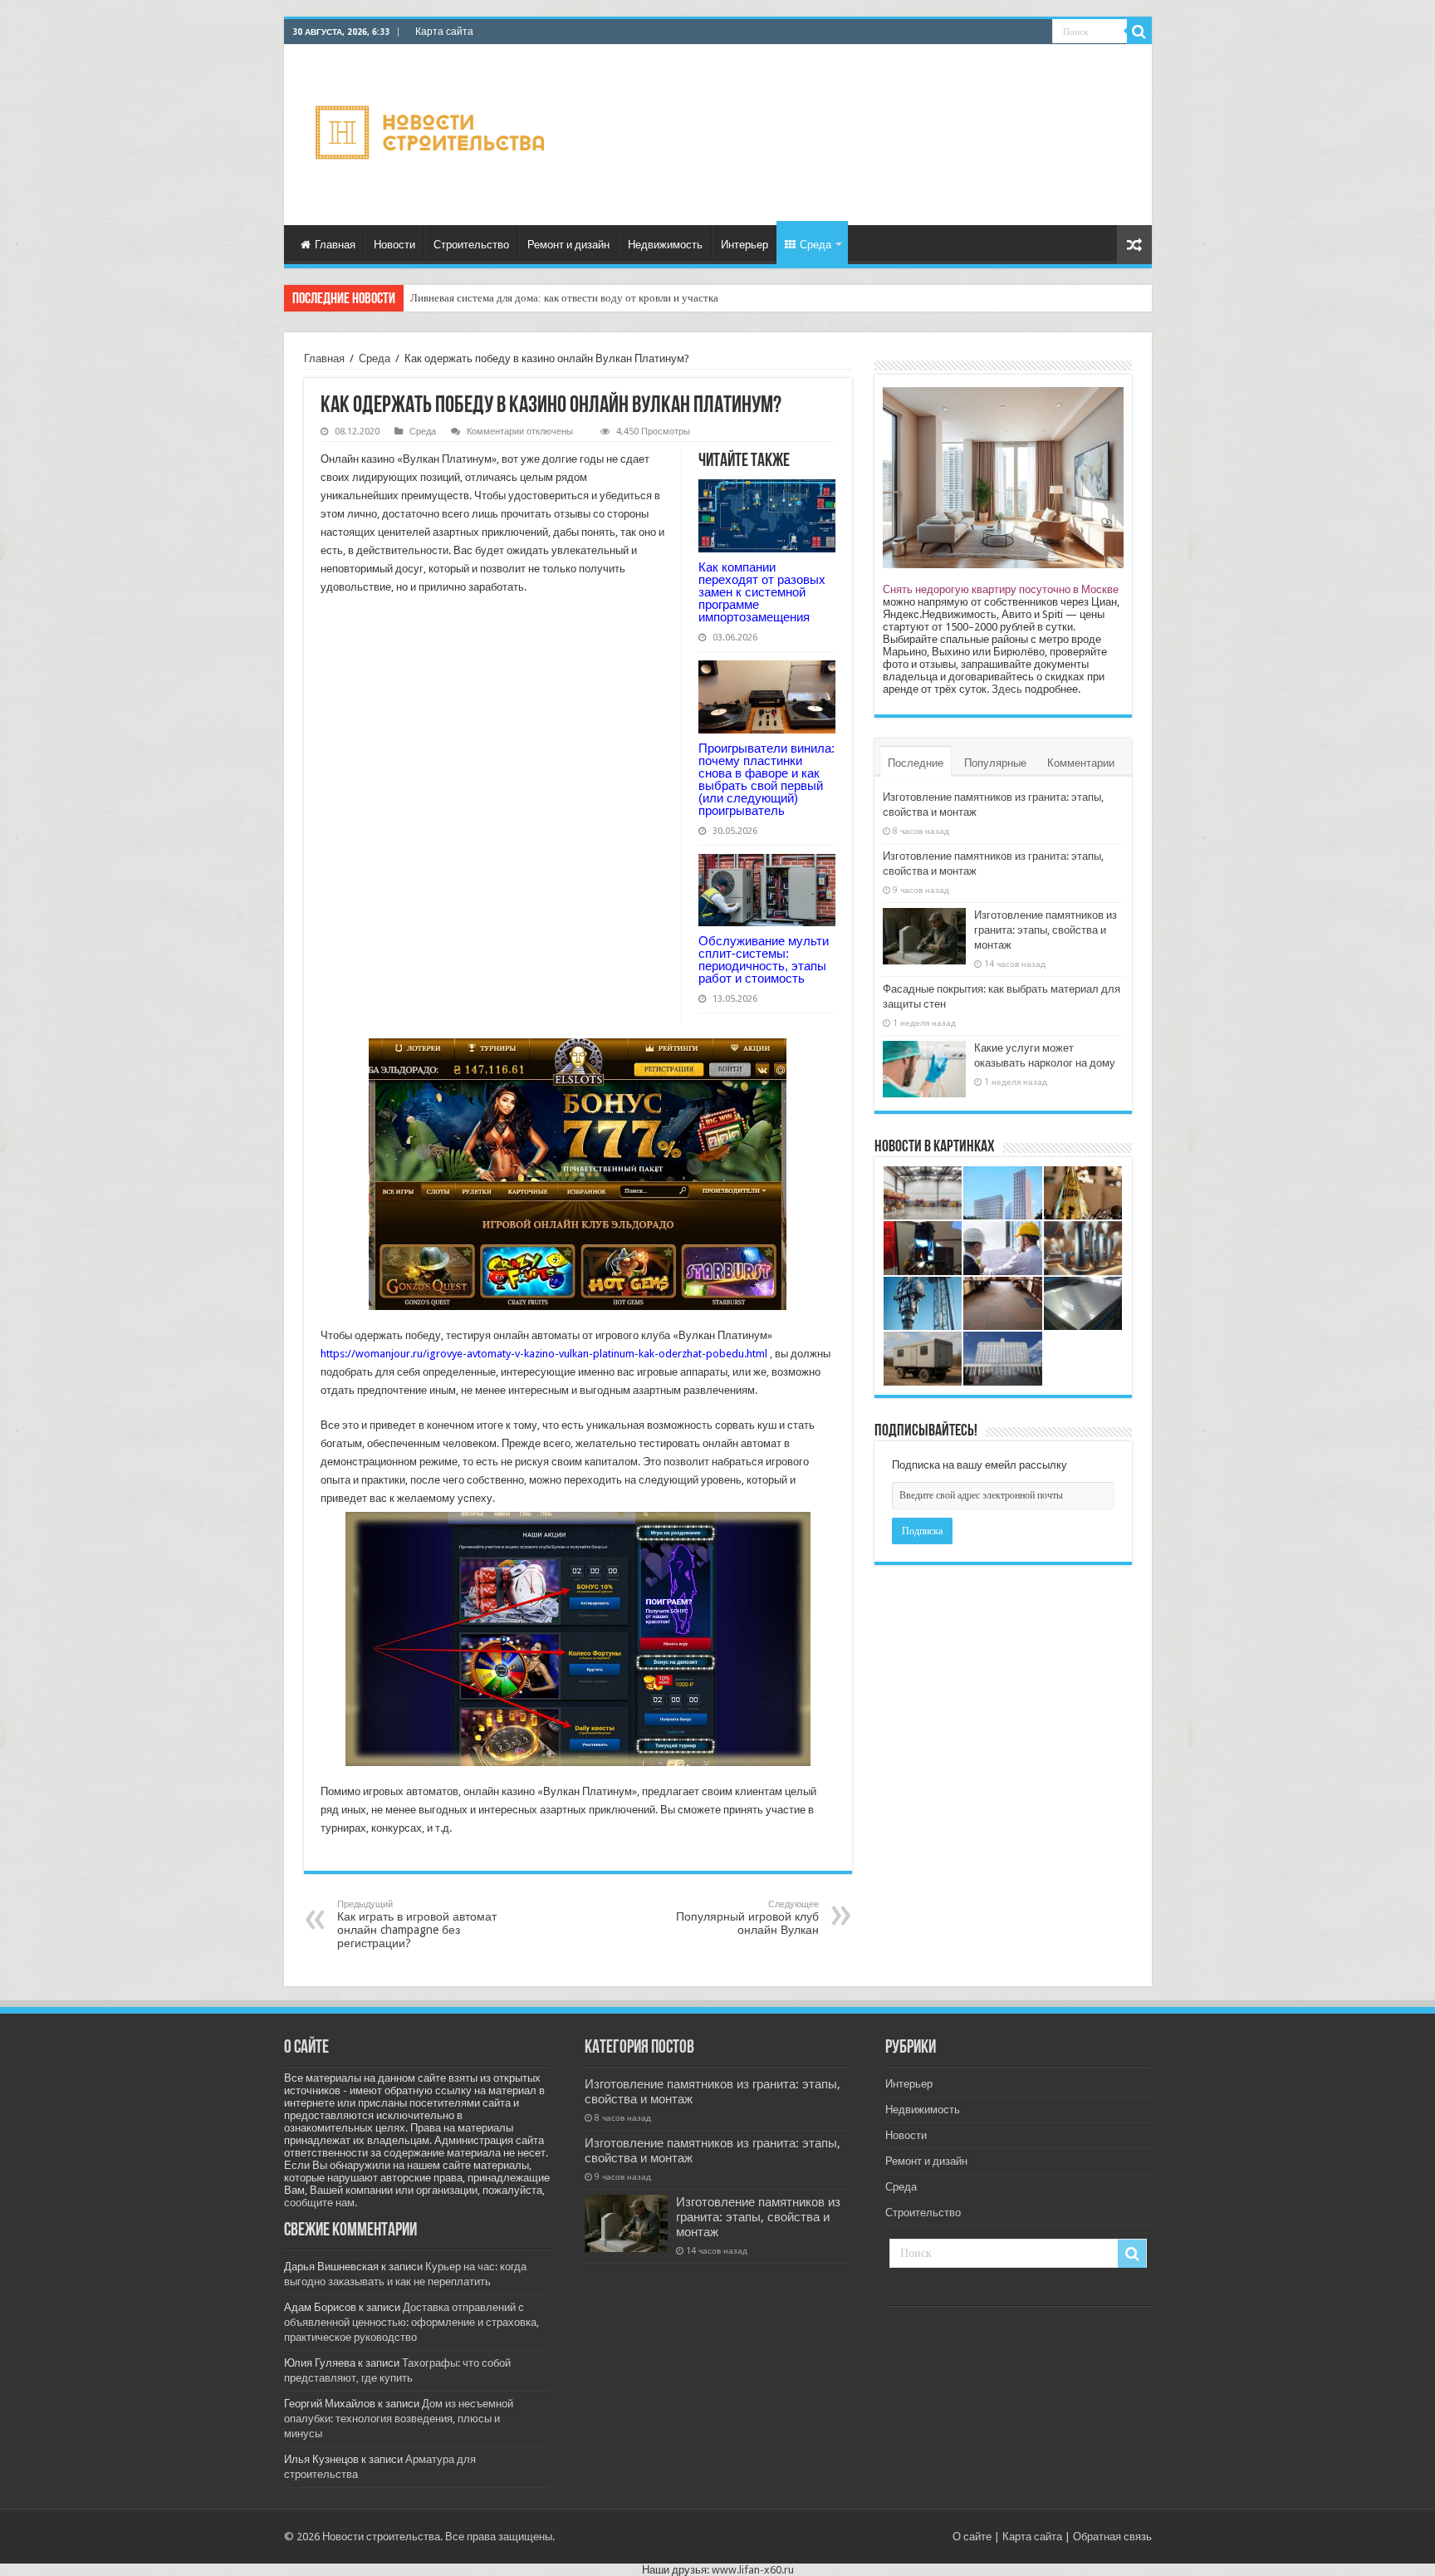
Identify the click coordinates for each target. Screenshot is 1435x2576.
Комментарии (1081, 763)
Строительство (471, 245)
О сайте (972, 2537)
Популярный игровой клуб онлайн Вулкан (747, 1918)
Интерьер (744, 245)
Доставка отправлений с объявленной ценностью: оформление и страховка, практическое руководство (411, 2322)
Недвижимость (665, 245)
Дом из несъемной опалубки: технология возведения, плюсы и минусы (399, 2419)
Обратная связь (1112, 2537)
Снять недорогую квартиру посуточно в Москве (1001, 589)
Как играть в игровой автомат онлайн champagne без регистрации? (417, 1924)
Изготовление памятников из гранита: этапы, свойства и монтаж (1046, 930)
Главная (335, 245)
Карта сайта (444, 32)
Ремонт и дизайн (568, 245)
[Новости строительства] (432, 132)
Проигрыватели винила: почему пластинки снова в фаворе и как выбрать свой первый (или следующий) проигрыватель (766, 779)
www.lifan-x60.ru (753, 2570)
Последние (916, 763)
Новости (394, 245)
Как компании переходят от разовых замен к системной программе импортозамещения (762, 592)
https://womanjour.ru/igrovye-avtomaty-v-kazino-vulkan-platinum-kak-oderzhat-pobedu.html (544, 1354)
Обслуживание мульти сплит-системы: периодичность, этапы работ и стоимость (764, 959)
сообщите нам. (321, 2203)
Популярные (995, 763)
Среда (815, 245)
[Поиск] (1139, 32)
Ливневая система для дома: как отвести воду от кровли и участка (564, 298)
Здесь (1007, 689)
